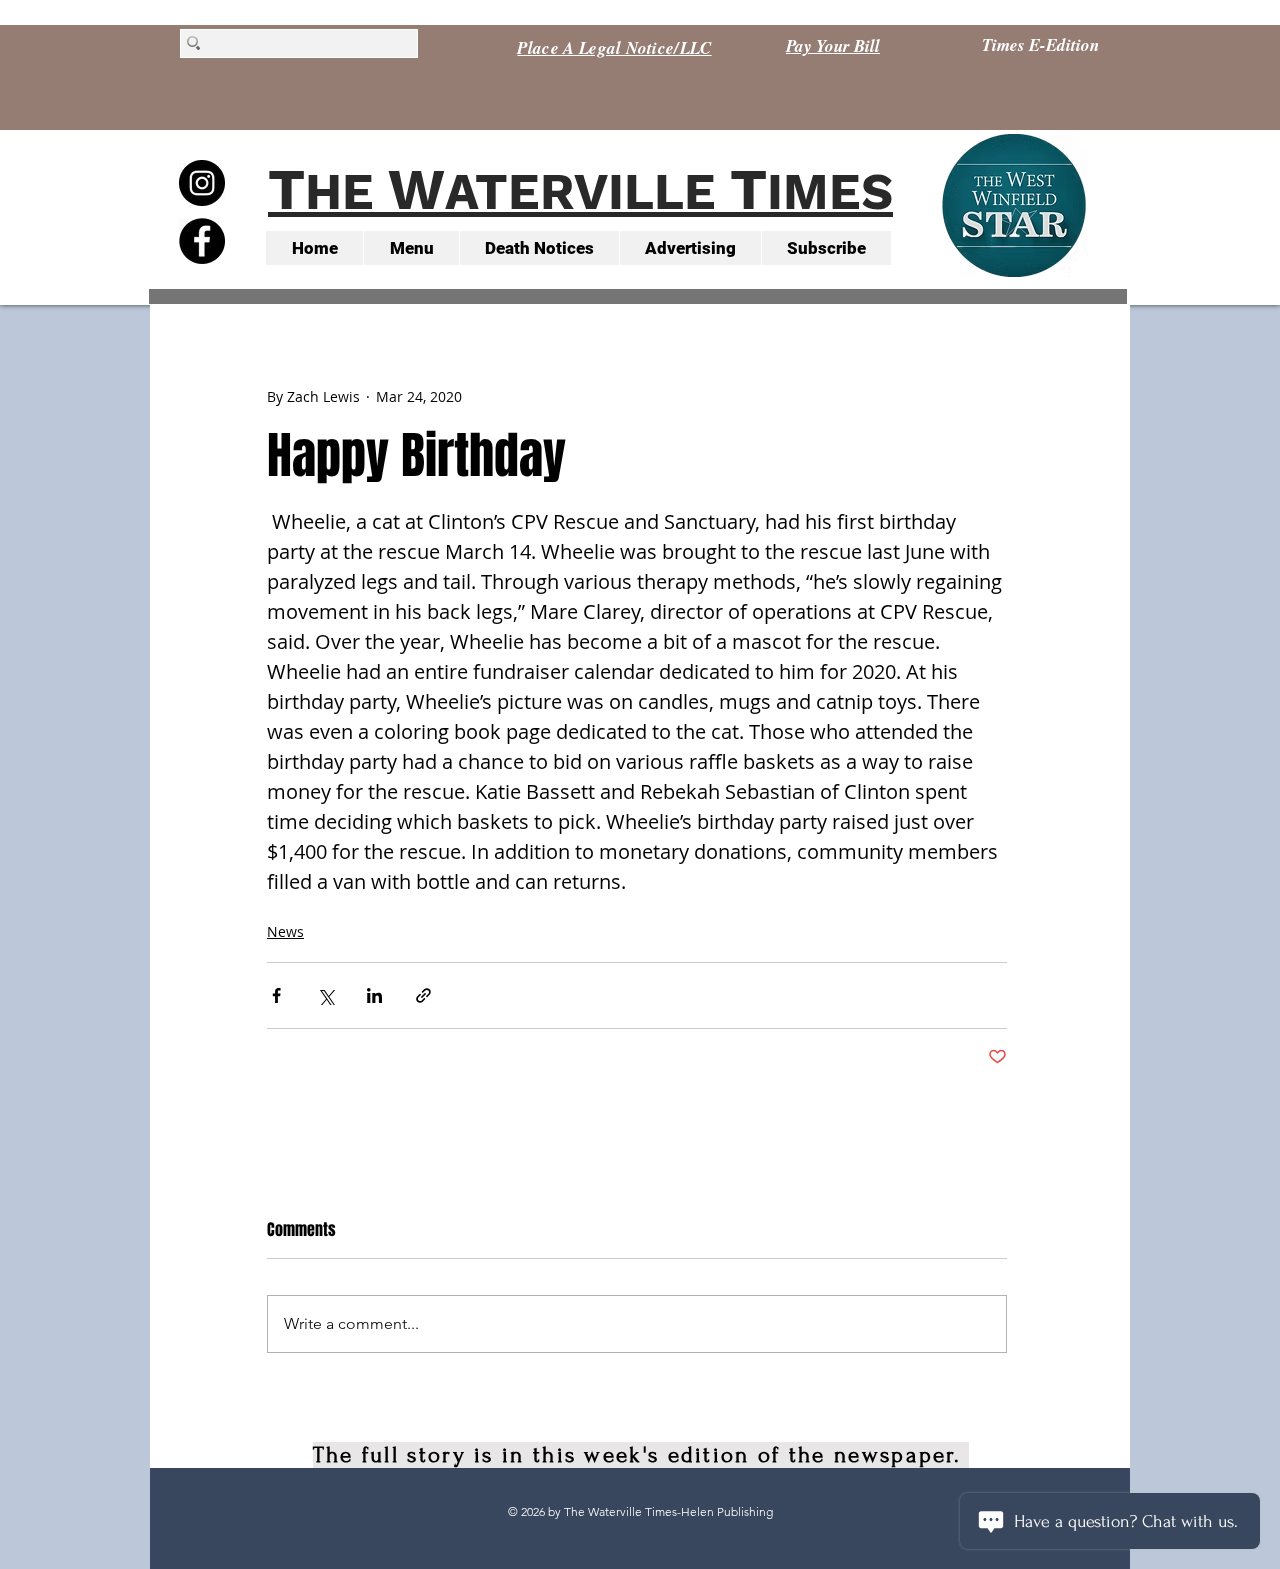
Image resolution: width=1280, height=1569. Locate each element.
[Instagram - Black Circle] (202, 183)
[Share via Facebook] (276, 995)
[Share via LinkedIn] (374, 995)
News (285, 931)
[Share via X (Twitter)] (325, 995)
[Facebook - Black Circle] (202, 241)
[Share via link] (423, 995)
